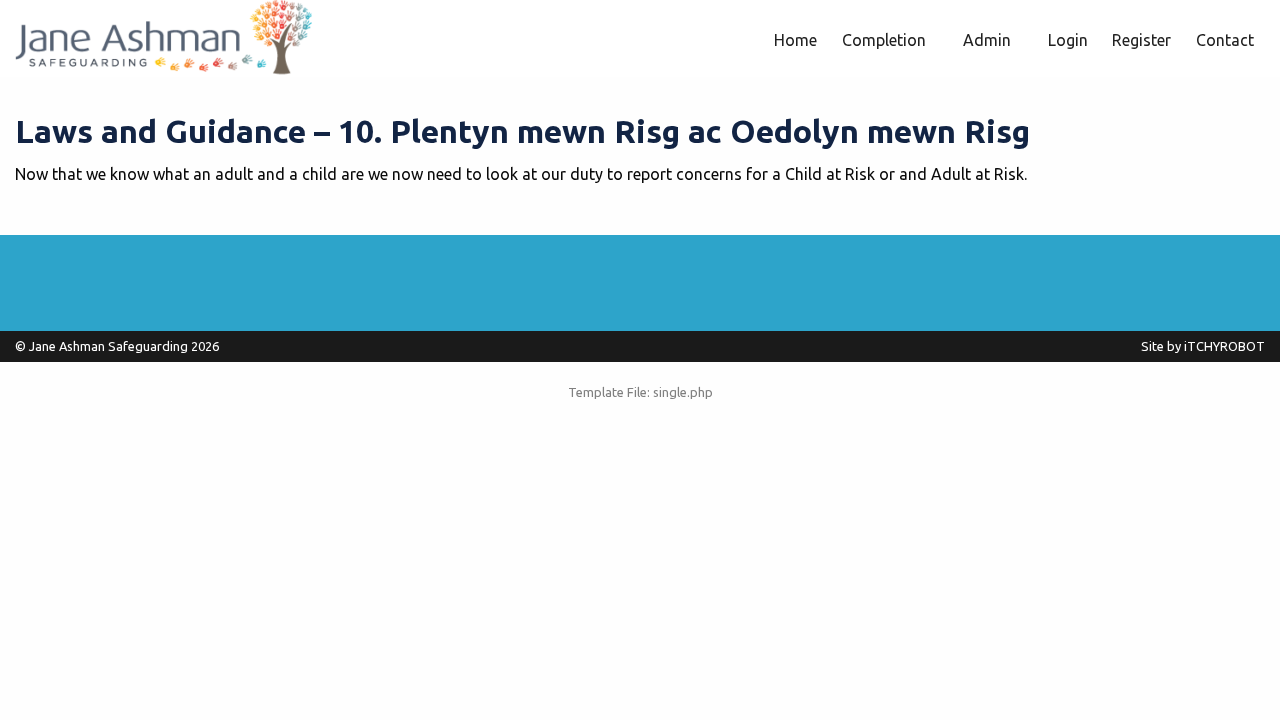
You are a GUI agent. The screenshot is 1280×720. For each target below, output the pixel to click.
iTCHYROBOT (1224, 346)
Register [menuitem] (1141, 40)
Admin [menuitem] (987, 40)
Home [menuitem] (795, 40)
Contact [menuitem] (1225, 40)
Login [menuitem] (1068, 40)
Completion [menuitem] (884, 40)
